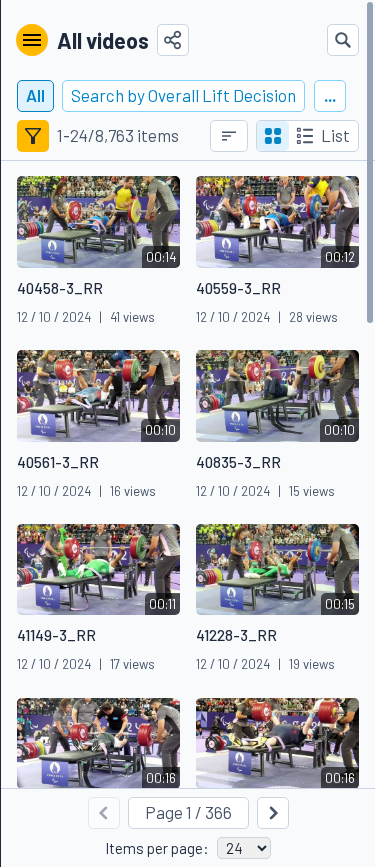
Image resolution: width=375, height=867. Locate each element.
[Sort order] (229, 136)
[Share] (173, 40)
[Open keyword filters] (33, 136)
